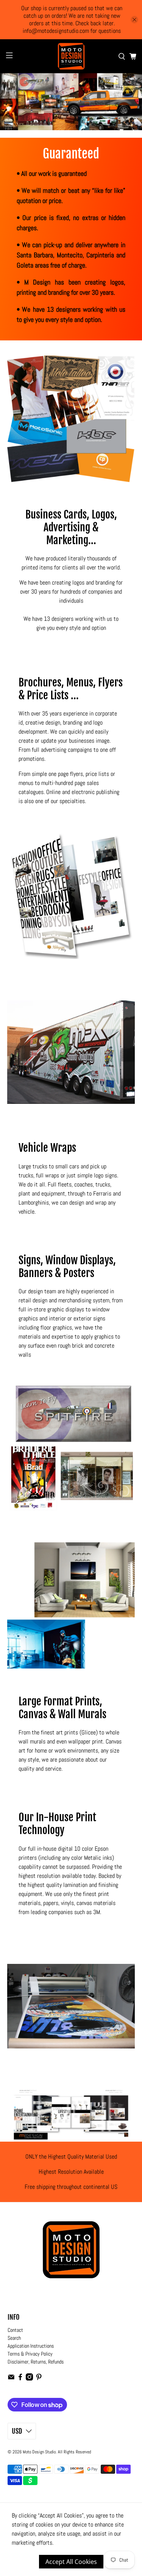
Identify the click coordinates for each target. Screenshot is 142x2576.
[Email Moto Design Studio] (11, 2379)
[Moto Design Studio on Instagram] (29, 2379)
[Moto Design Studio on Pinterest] (39, 2379)
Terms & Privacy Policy (30, 2354)
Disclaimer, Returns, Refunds (36, 2362)
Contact (15, 2330)
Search (14, 2338)
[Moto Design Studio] (71, 56)
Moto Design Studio (39, 2452)
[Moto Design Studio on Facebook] (20, 2379)
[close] (134, 20)
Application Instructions (31, 2346)
